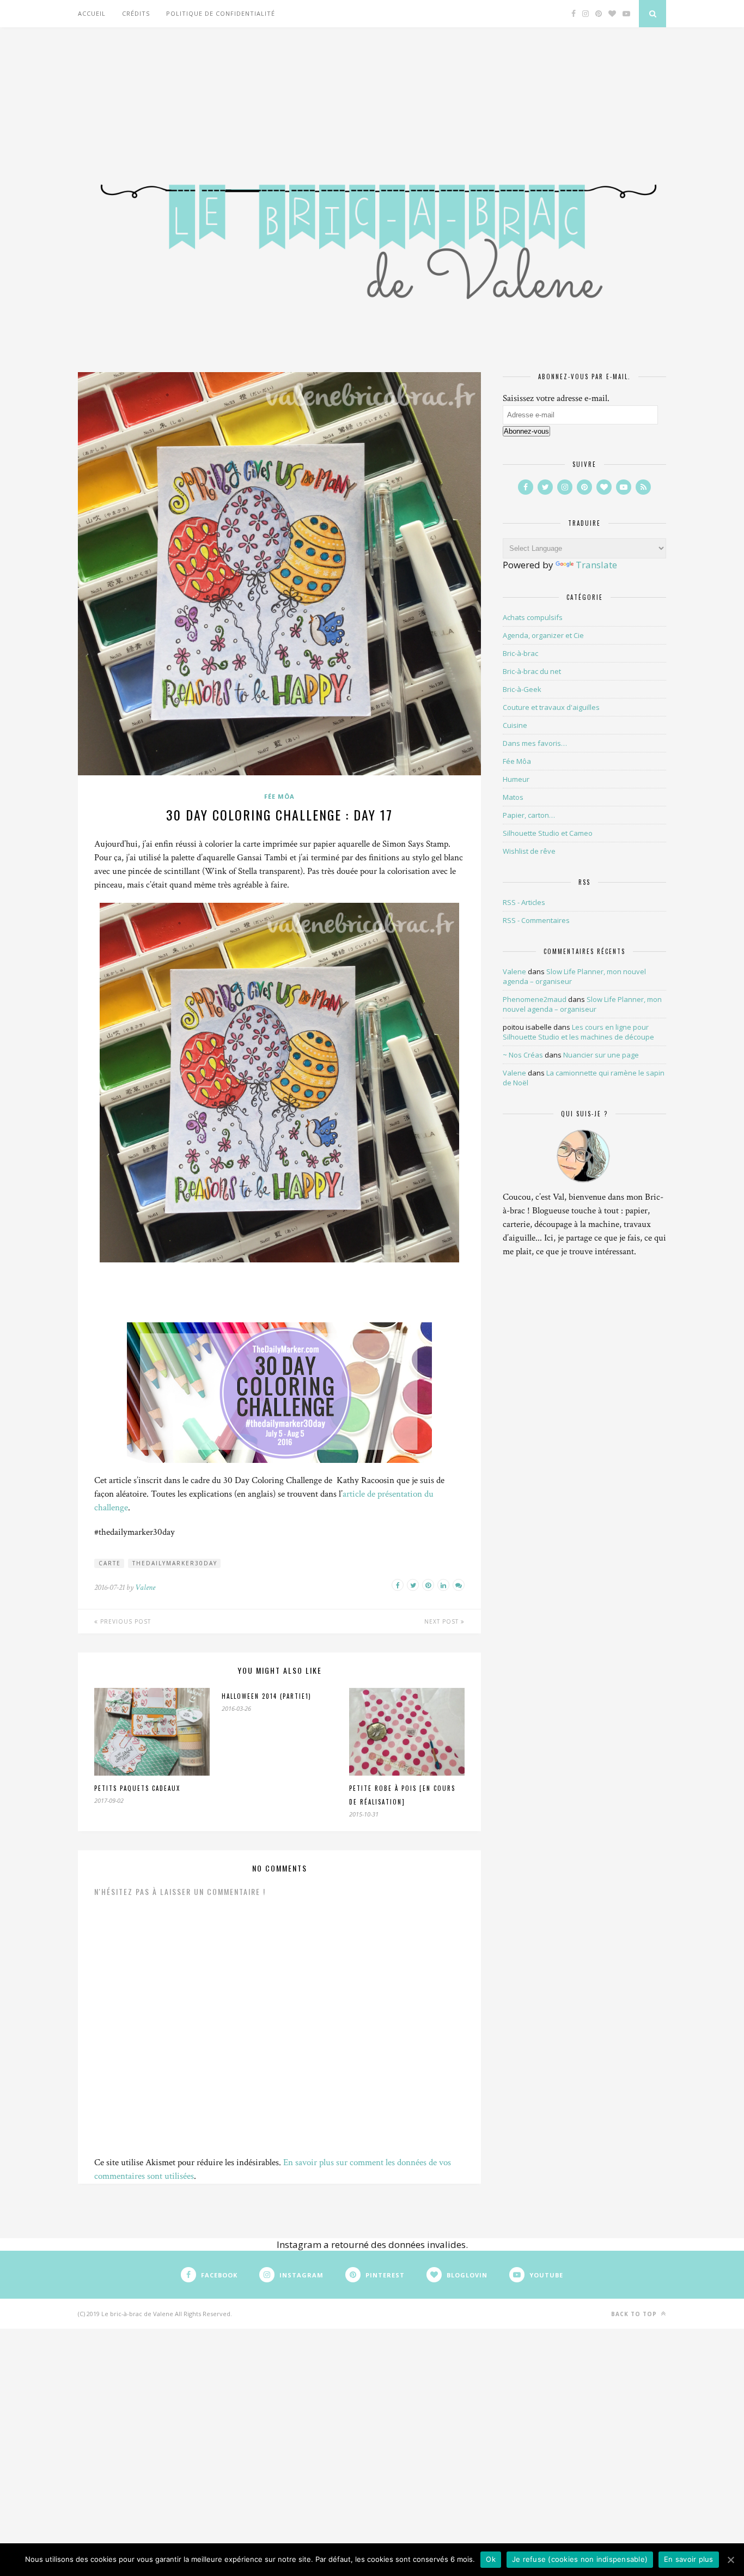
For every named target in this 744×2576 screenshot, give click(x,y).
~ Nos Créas (523, 1055)
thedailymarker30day (175, 1563)
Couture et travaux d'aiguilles (551, 707)
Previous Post (124, 1621)
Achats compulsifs (533, 617)
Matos (513, 797)
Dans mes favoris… (535, 743)
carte (110, 1563)
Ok (491, 2559)
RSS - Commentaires (536, 920)
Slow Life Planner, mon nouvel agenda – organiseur (582, 1004)
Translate (596, 565)
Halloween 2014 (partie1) (267, 1696)
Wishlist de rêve (529, 851)
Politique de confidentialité (221, 13)
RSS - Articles (524, 902)
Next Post (443, 1621)
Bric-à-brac (520, 653)
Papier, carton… (529, 815)
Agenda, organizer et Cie (543, 635)
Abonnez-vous (526, 431)
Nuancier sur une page (601, 1055)
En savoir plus (689, 2559)
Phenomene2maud (535, 999)
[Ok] (730, 2560)
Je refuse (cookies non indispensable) (580, 2559)
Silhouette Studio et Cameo (548, 833)
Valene (145, 1587)
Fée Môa (279, 796)
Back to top (635, 2314)
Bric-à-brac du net (532, 671)
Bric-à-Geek (522, 689)
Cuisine (515, 725)
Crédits (136, 13)
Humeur (516, 779)
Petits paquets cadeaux (137, 1788)
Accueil (92, 13)
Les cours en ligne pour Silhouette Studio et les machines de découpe (578, 1032)
